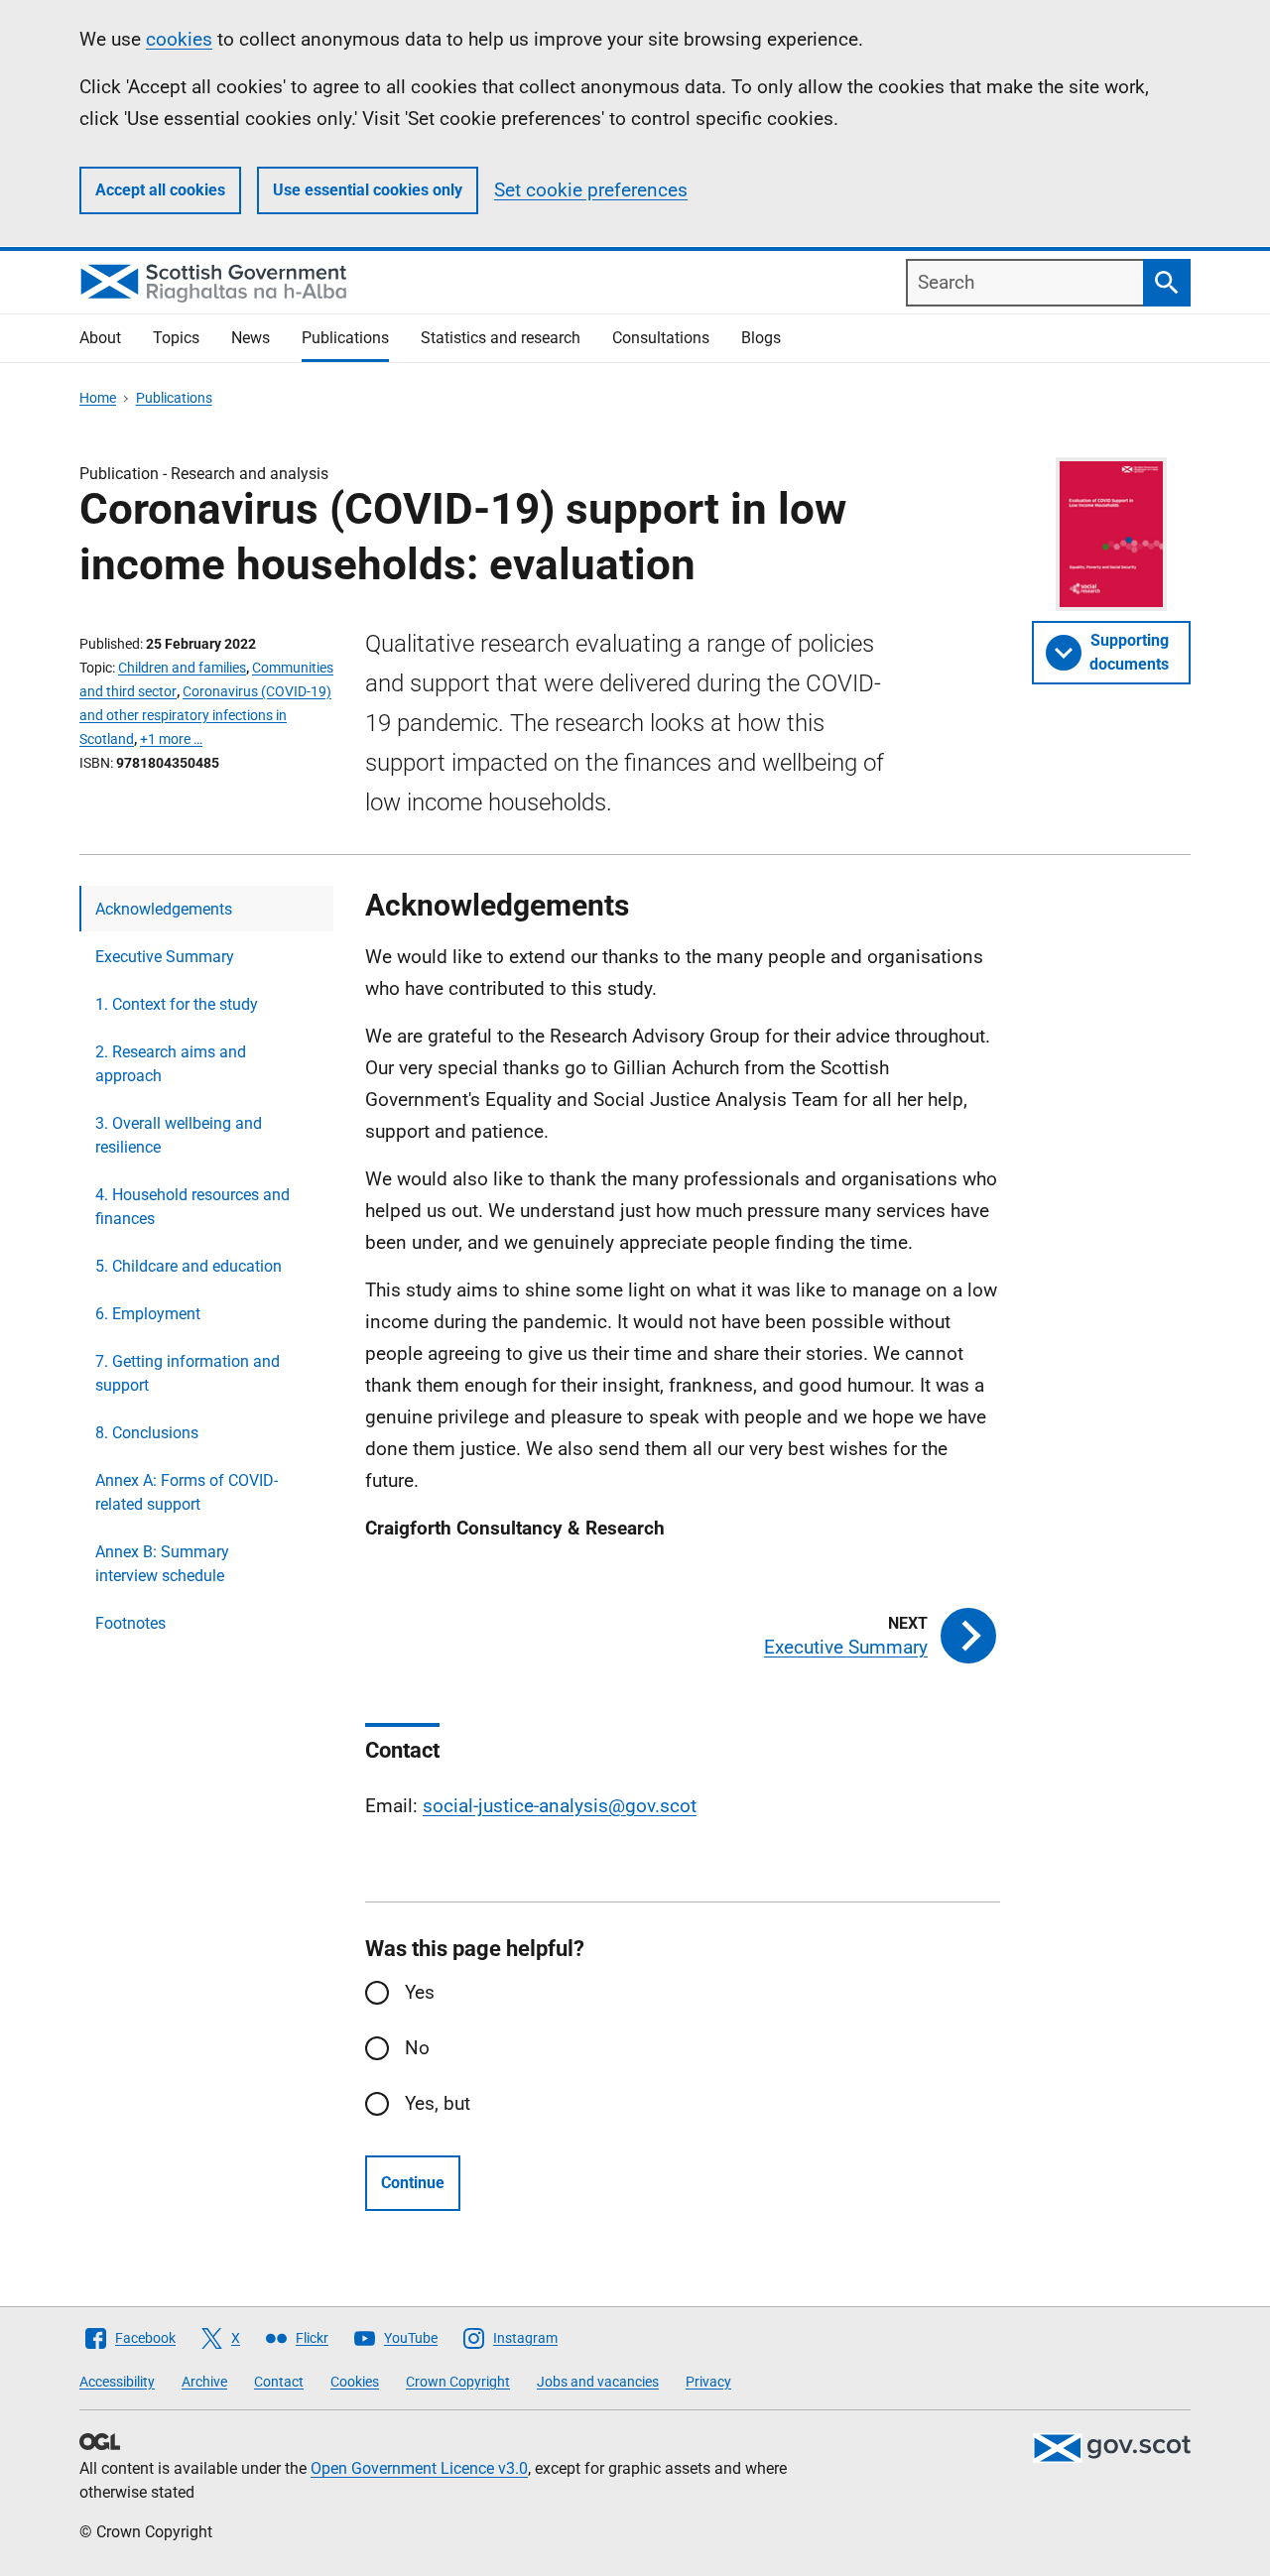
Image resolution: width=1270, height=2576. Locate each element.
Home (98, 398)
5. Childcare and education (189, 1266)
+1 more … (171, 739)
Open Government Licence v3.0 (419, 2468)
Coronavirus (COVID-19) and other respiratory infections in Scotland (205, 715)
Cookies (355, 2382)
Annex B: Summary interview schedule (162, 1564)
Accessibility (117, 2382)
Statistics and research (501, 338)
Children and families (182, 668)
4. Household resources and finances (192, 1207)
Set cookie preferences (591, 190)
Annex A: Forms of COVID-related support (187, 1492)
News (251, 338)
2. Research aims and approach (171, 1064)
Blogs (761, 338)
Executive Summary (165, 957)
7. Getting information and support (188, 1373)
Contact (279, 2382)
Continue (413, 2183)
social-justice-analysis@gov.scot (560, 1806)
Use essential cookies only (368, 190)
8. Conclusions (147, 1433)
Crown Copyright (458, 2382)
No (417, 2048)
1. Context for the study (177, 1004)
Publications (345, 338)
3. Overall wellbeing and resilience (179, 1135)
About (100, 338)
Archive (204, 2382)
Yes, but (438, 2103)
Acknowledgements (164, 909)
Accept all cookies (160, 190)
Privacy (708, 2382)
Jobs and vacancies (598, 2382)
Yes (420, 1992)
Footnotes (130, 1623)
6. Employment (148, 1314)
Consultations (661, 338)
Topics (176, 338)
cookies (179, 39)
